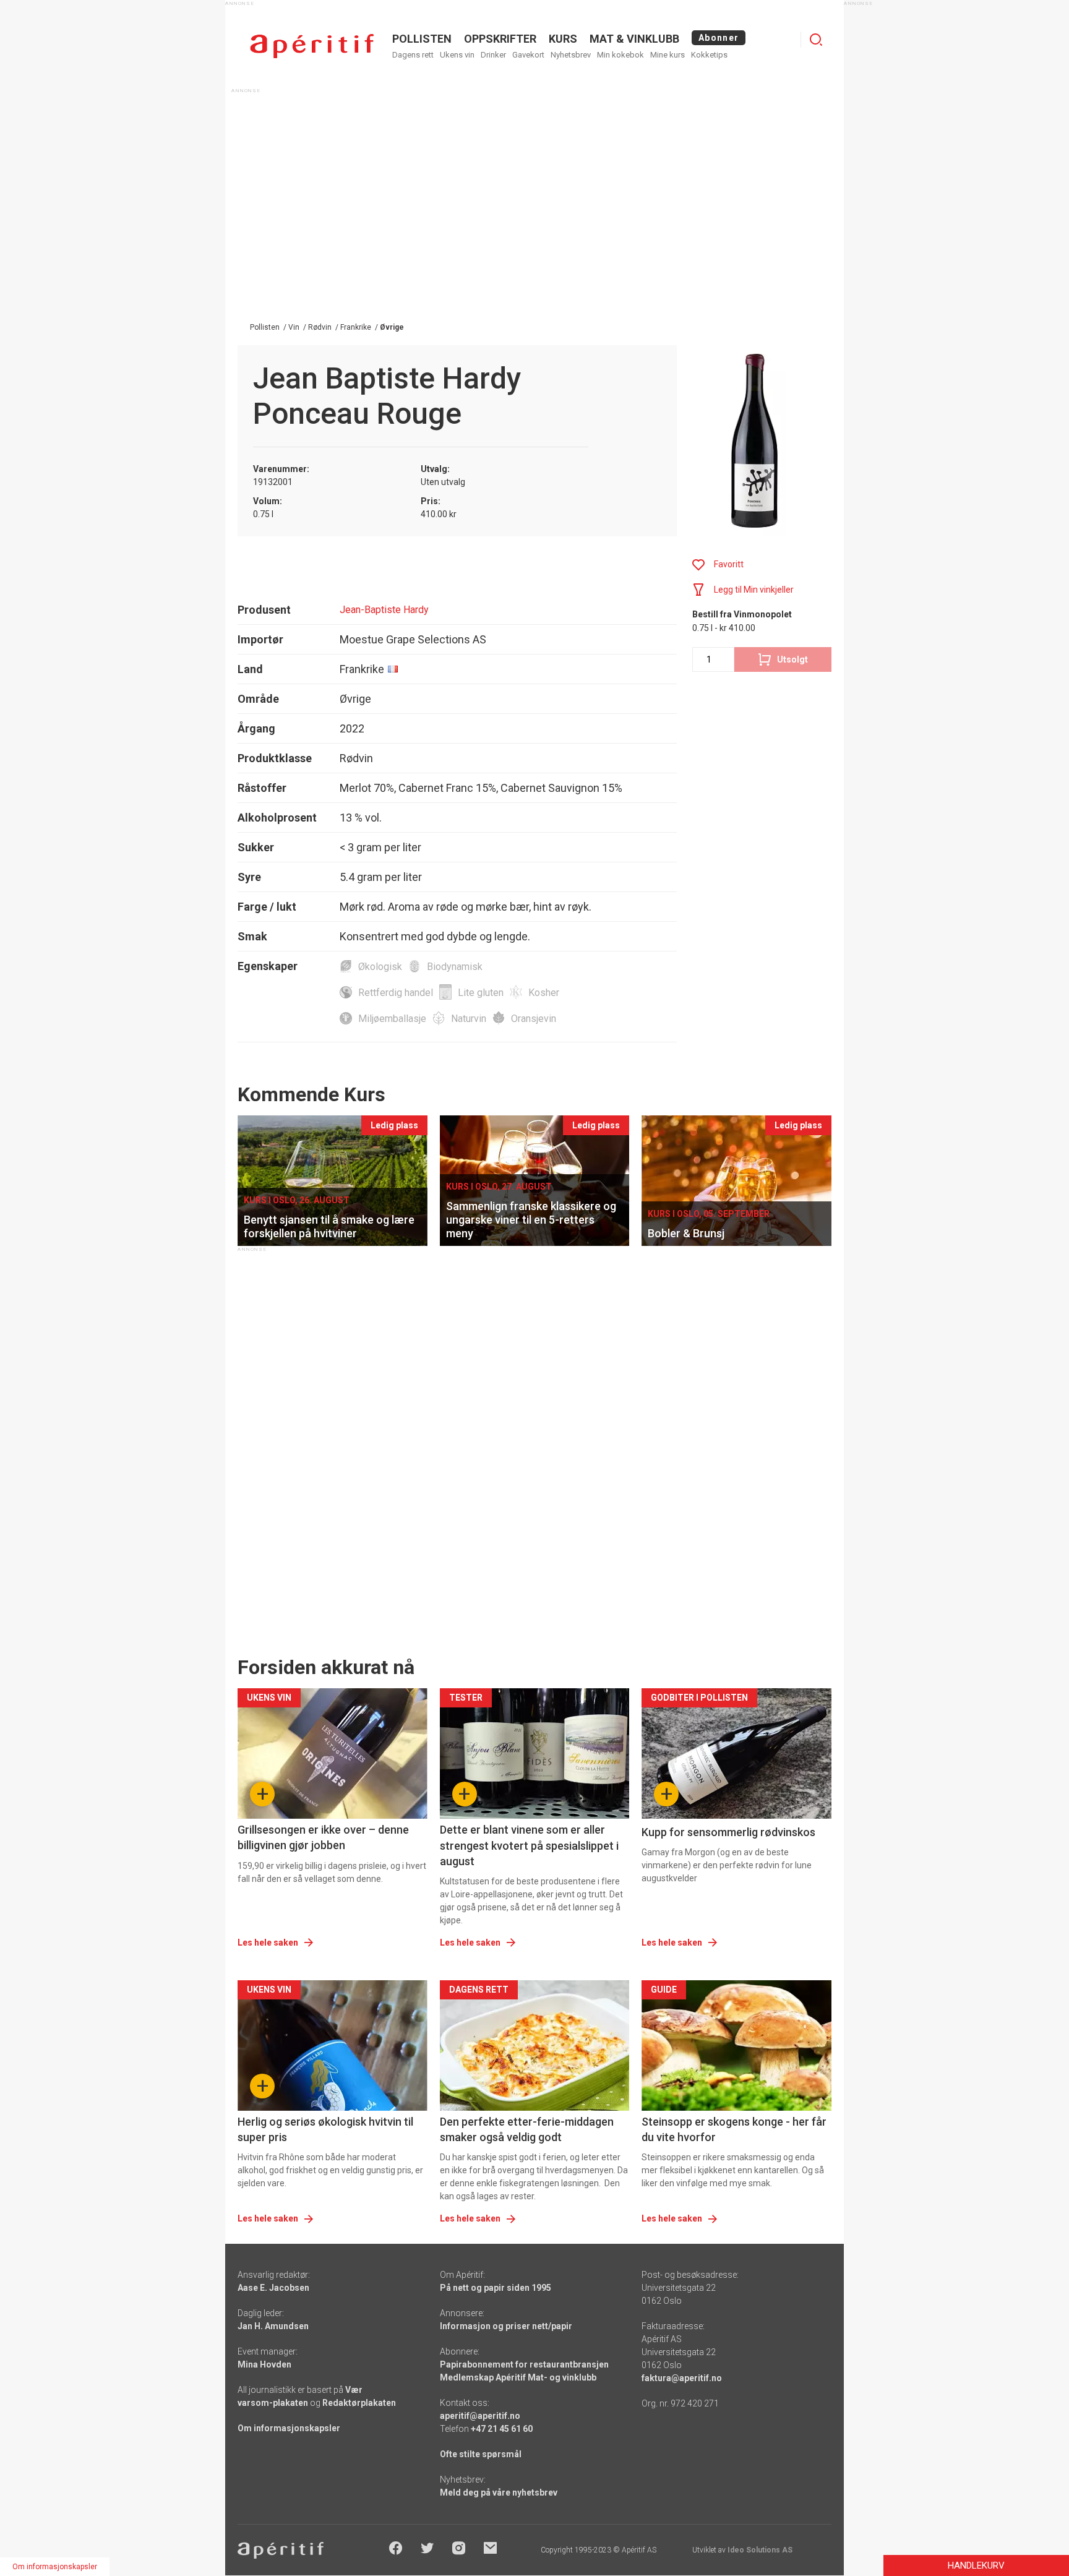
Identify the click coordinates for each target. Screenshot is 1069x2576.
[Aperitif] (312, 46)
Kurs (563, 39)
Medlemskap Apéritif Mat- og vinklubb (518, 2377)
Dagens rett (413, 55)
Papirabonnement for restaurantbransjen (524, 2364)
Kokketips (709, 55)
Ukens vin (457, 55)
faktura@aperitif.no (682, 2378)
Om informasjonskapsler (289, 2428)
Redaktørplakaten (359, 2403)
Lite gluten (481, 993)
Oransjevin (534, 1019)
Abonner (719, 38)
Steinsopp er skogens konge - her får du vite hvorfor (734, 2129)
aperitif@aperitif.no (480, 2416)
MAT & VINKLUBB (634, 39)
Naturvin (469, 1019)
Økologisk (380, 967)
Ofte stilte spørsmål (481, 2454)
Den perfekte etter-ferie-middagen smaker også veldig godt (527, 2129)
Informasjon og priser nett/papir (506, 2326)
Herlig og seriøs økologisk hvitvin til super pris (325, 2129)
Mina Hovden (264, 2364)
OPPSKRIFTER (500, 39)
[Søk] (816, 40)
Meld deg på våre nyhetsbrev (499, 2492)
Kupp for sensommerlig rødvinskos (728, 1832)
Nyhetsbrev (571, 55)
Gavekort (528, 55)
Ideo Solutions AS (760, 2550)
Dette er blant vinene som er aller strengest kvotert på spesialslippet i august (529, 1845)
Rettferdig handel (396, 993)
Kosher (544, 993)
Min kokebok (620, 55)
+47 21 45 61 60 (502, 2429)
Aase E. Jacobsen (273, 2288)
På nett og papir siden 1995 (496, 2288)
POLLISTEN (422, 39)
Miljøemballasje (392, 1019)
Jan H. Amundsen (273, 2326)
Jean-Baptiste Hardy (384, 610)
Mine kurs (668, 55)
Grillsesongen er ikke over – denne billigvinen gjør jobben (323, 1837)
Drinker (493, 55)
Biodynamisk (455, 967)
